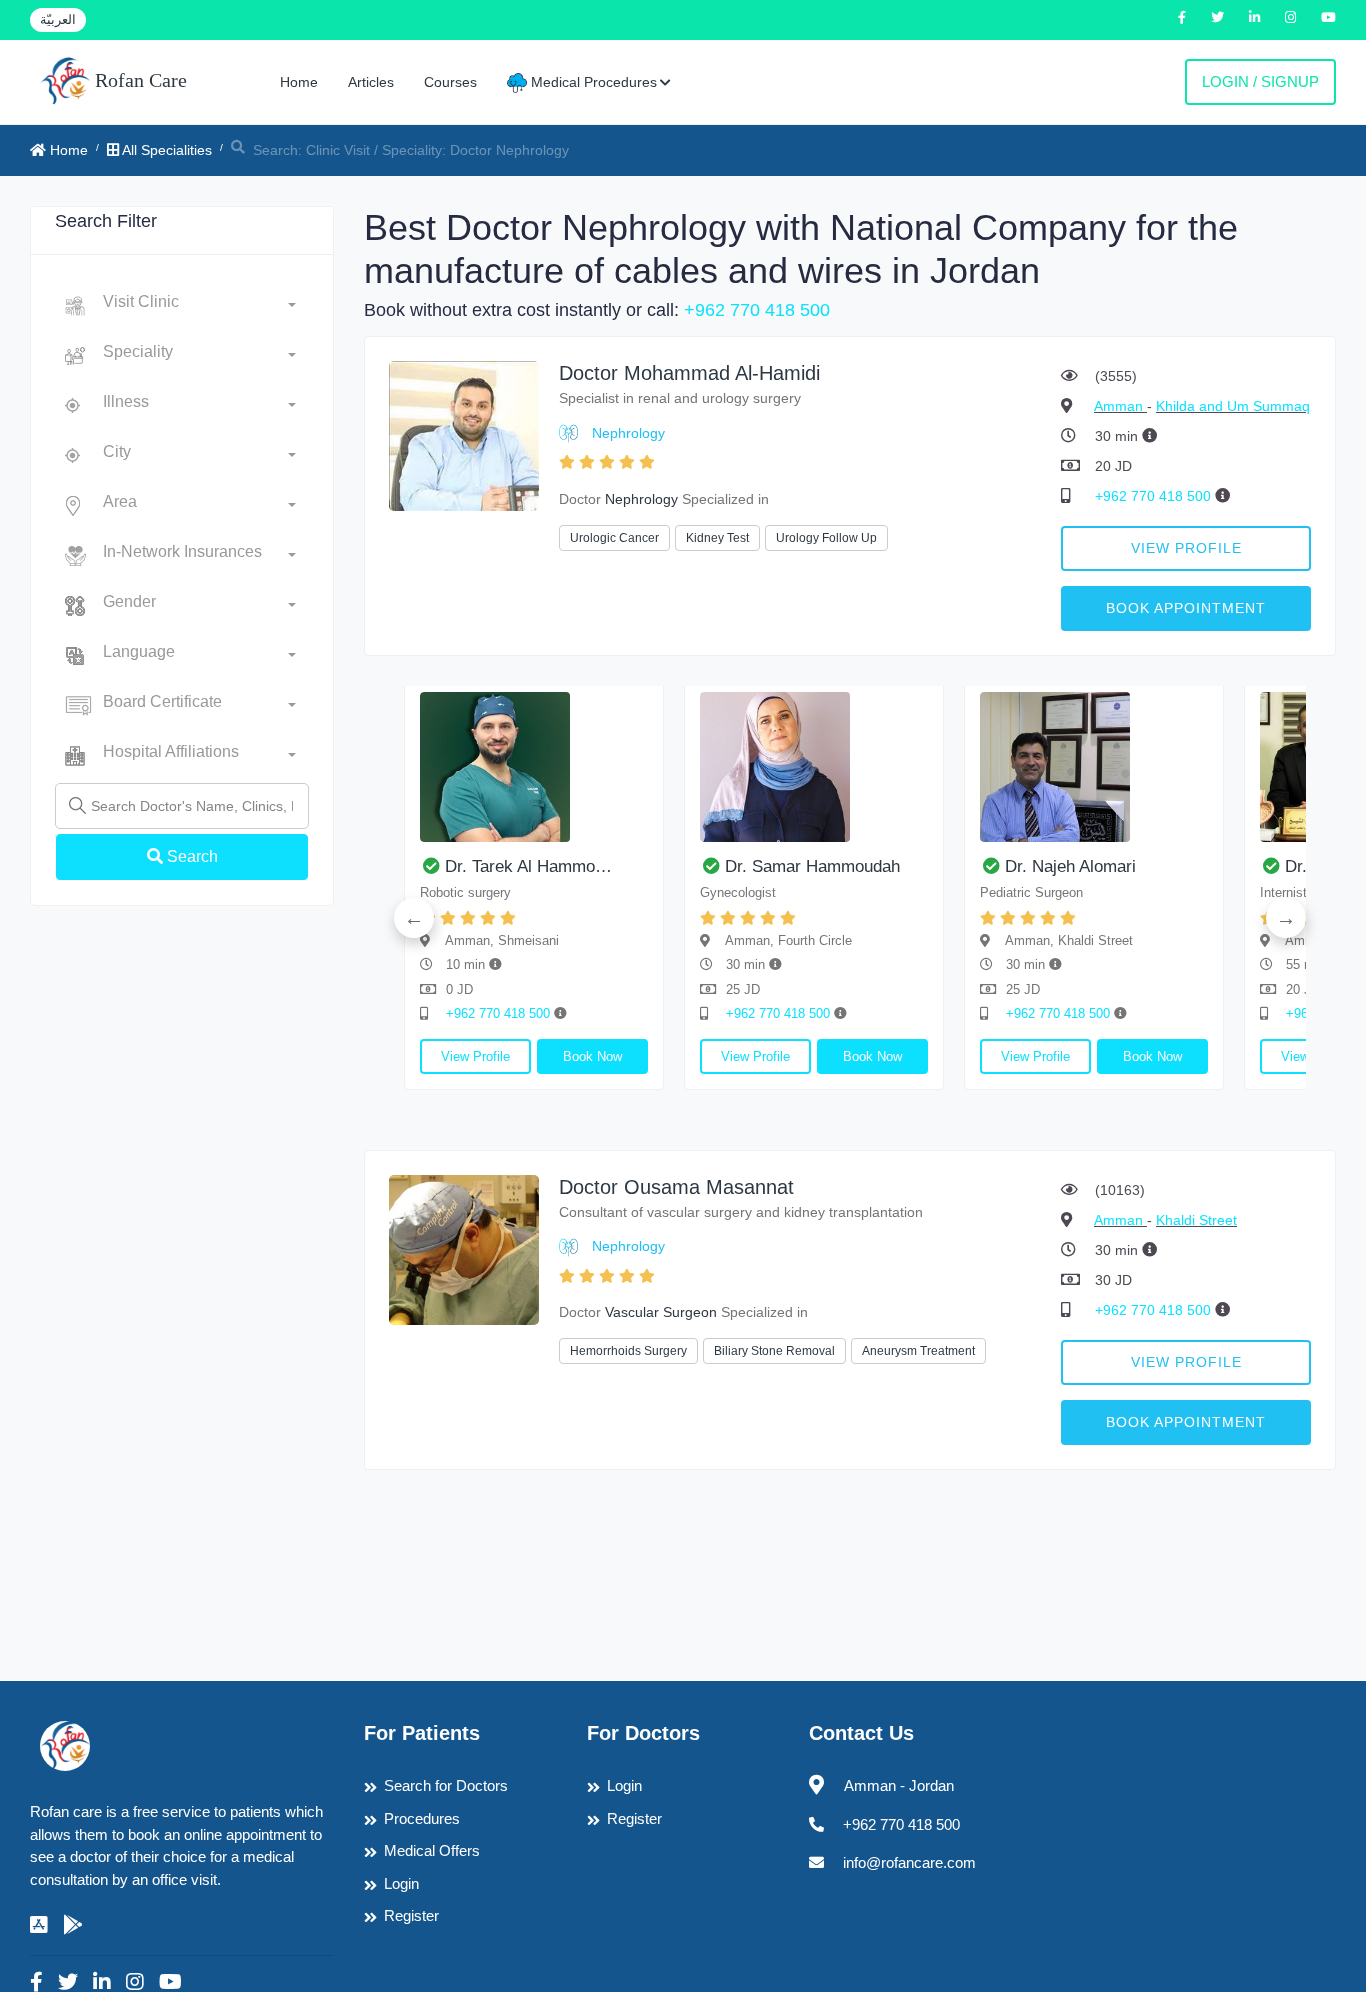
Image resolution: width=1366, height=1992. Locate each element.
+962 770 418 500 (757, 310)
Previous (414, 918)
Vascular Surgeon (661, 1312)
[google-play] (73, 1925)
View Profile (1186, 548)
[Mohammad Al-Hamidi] (464, 434)
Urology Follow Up (826, 538)
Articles (371, 82)
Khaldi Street (1196, 1220)
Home (299, 82)
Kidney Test (717, 538)
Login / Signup (1260, 81)
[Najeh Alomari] (1094, 767)
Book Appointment (1186, 608)
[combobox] (199, 306)
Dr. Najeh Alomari (1070, 866)
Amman (1120, 406)
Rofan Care (138, 80)
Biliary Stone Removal (774, 1351)
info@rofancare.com (909, 1862)
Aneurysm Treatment (918, 1351)
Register (411, 1915)
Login (401, 1883)
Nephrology (628, 433)
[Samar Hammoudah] (814, 767)
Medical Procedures (592, 82)
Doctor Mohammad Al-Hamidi (689, 373)
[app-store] (39, 1925)
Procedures (422, 1818)
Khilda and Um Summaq (1233, 406)
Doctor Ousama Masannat (676, 1187)
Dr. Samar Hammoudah (812, 866)
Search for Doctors (446, 1785)
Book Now (592, 1056)
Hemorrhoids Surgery (628, 1351)
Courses (450, 82)
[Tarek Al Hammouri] (534, 767)
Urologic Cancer (614, 538)
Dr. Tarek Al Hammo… (528, 866)
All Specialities (165, 150)
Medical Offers (432, 1850)
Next (1286, 918)
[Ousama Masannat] (464, 1248)
